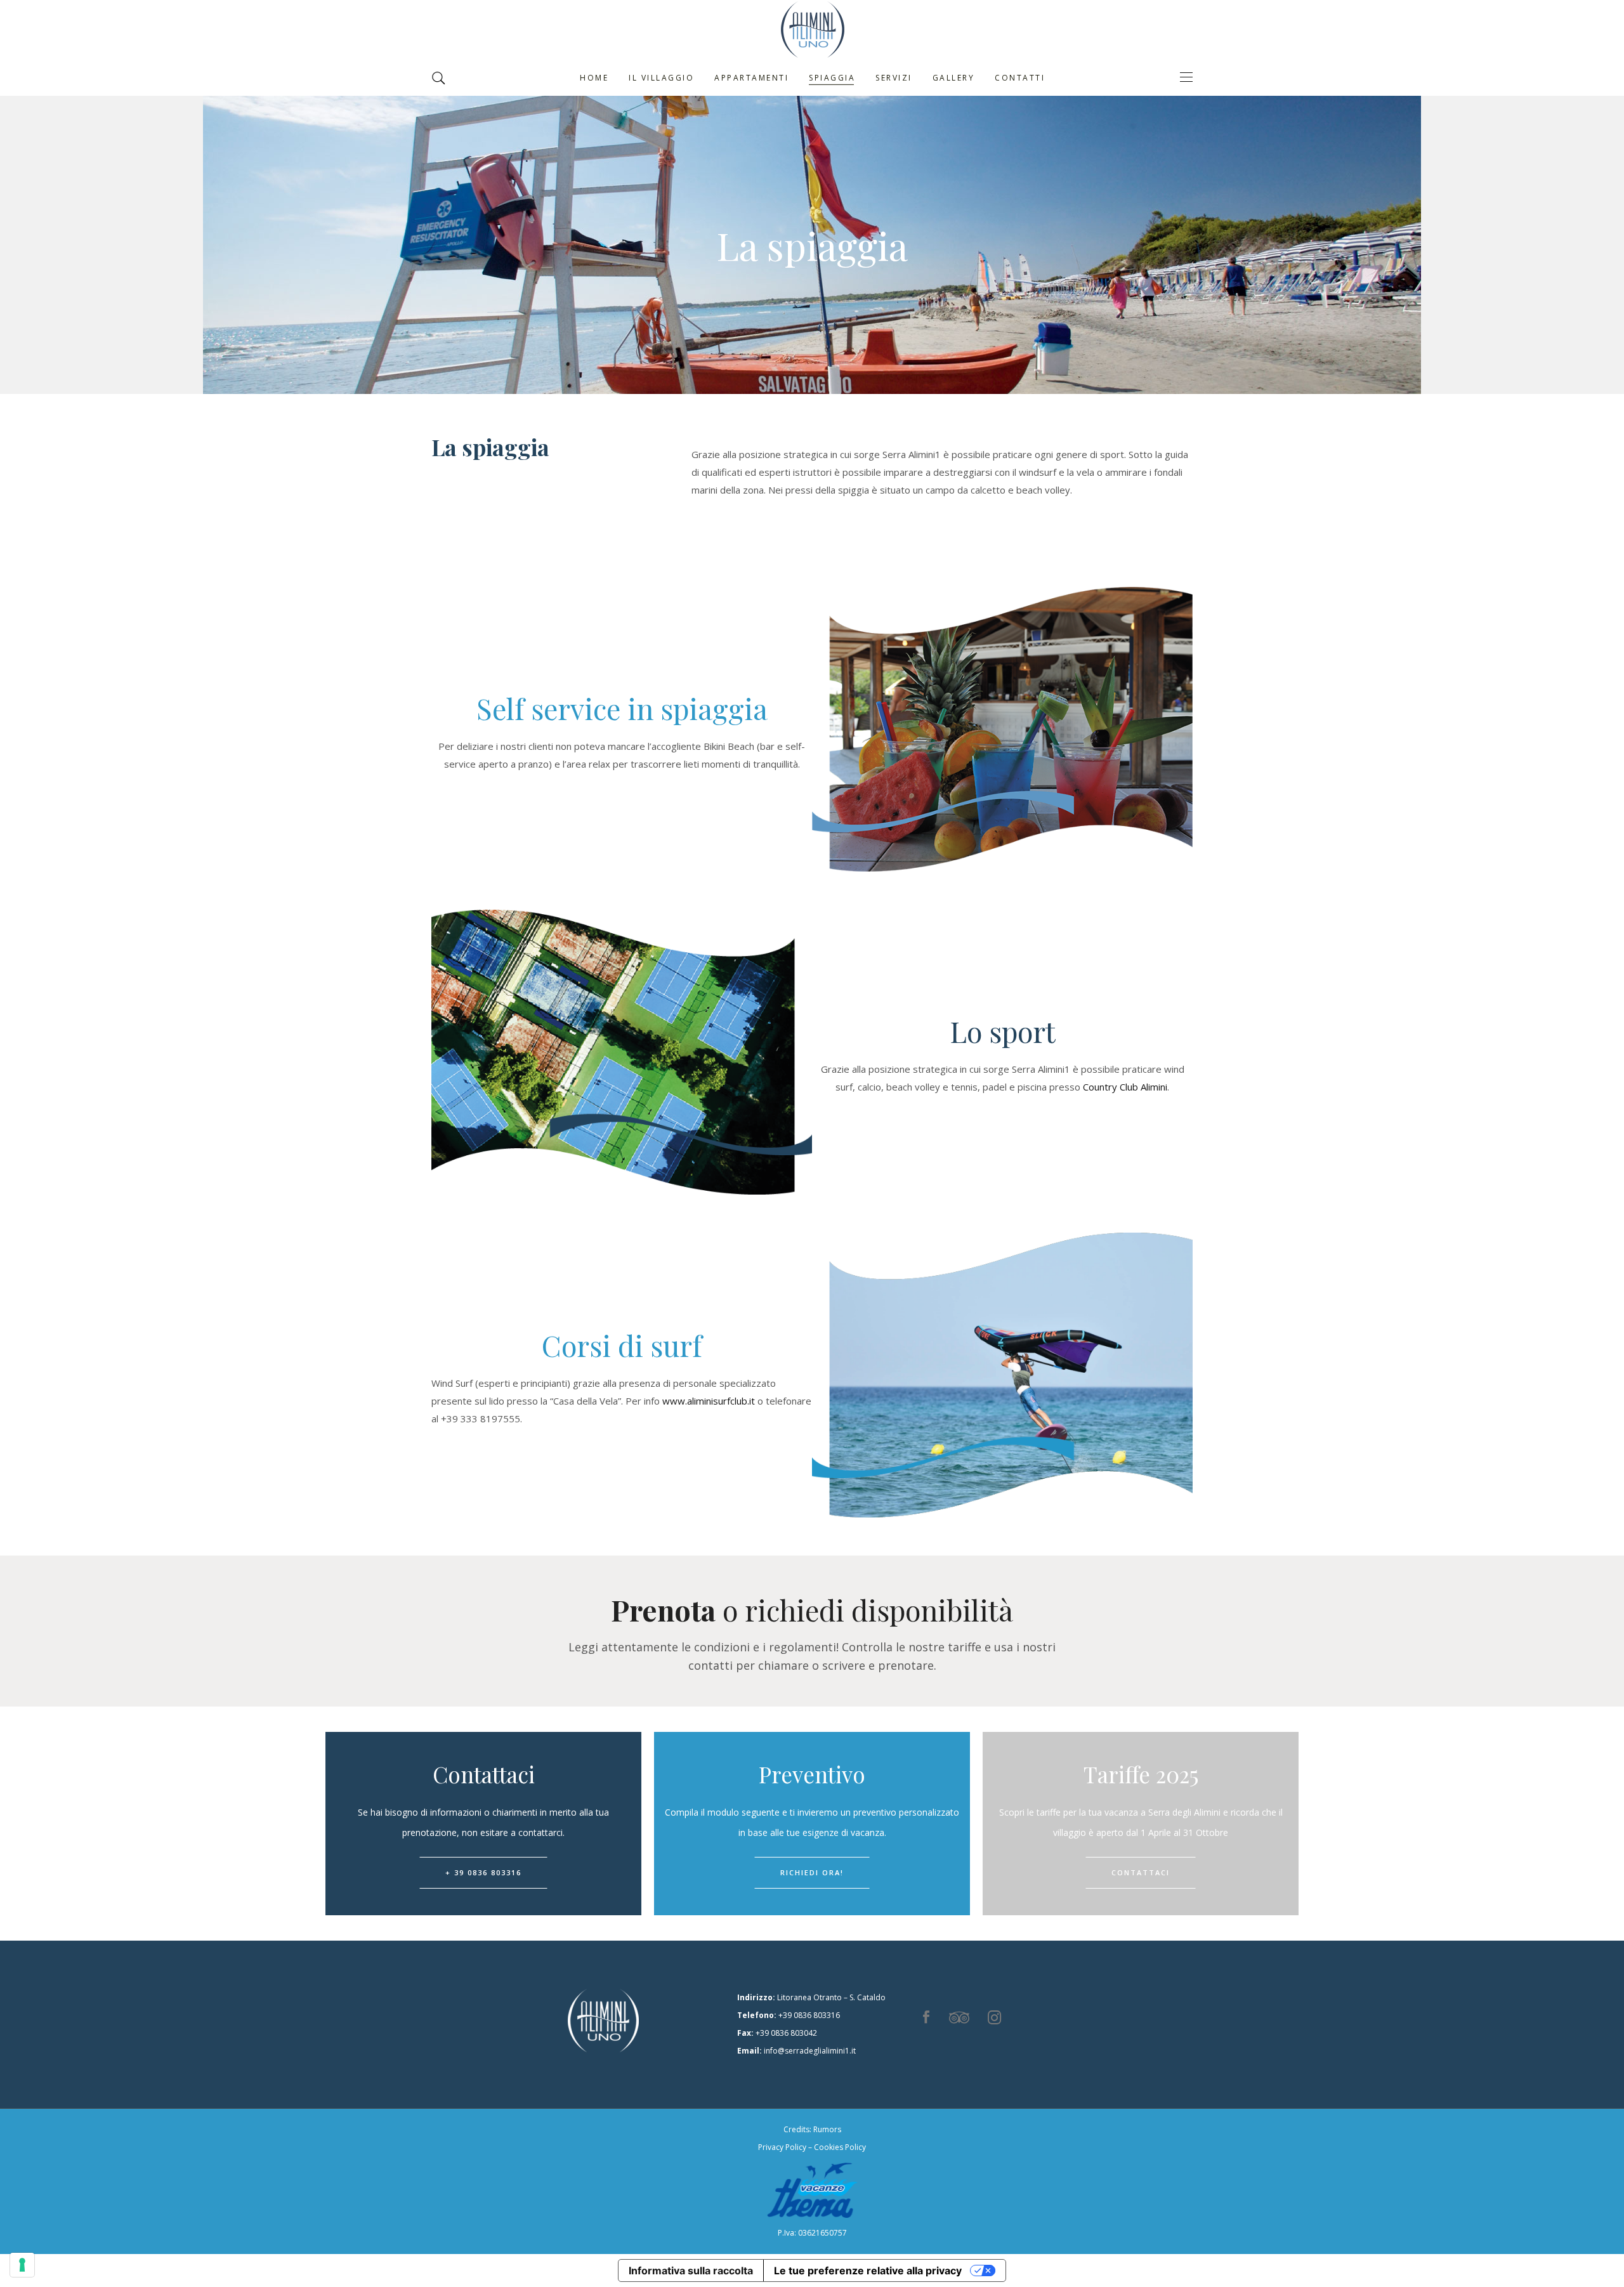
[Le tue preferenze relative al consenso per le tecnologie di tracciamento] (22, 2265)
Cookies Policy (840, 2147)
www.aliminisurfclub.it (709, 1401)
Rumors (827, 2129)
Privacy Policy (782, 2147)
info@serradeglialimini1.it (810, 2051)
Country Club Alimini (1125, 1087)
